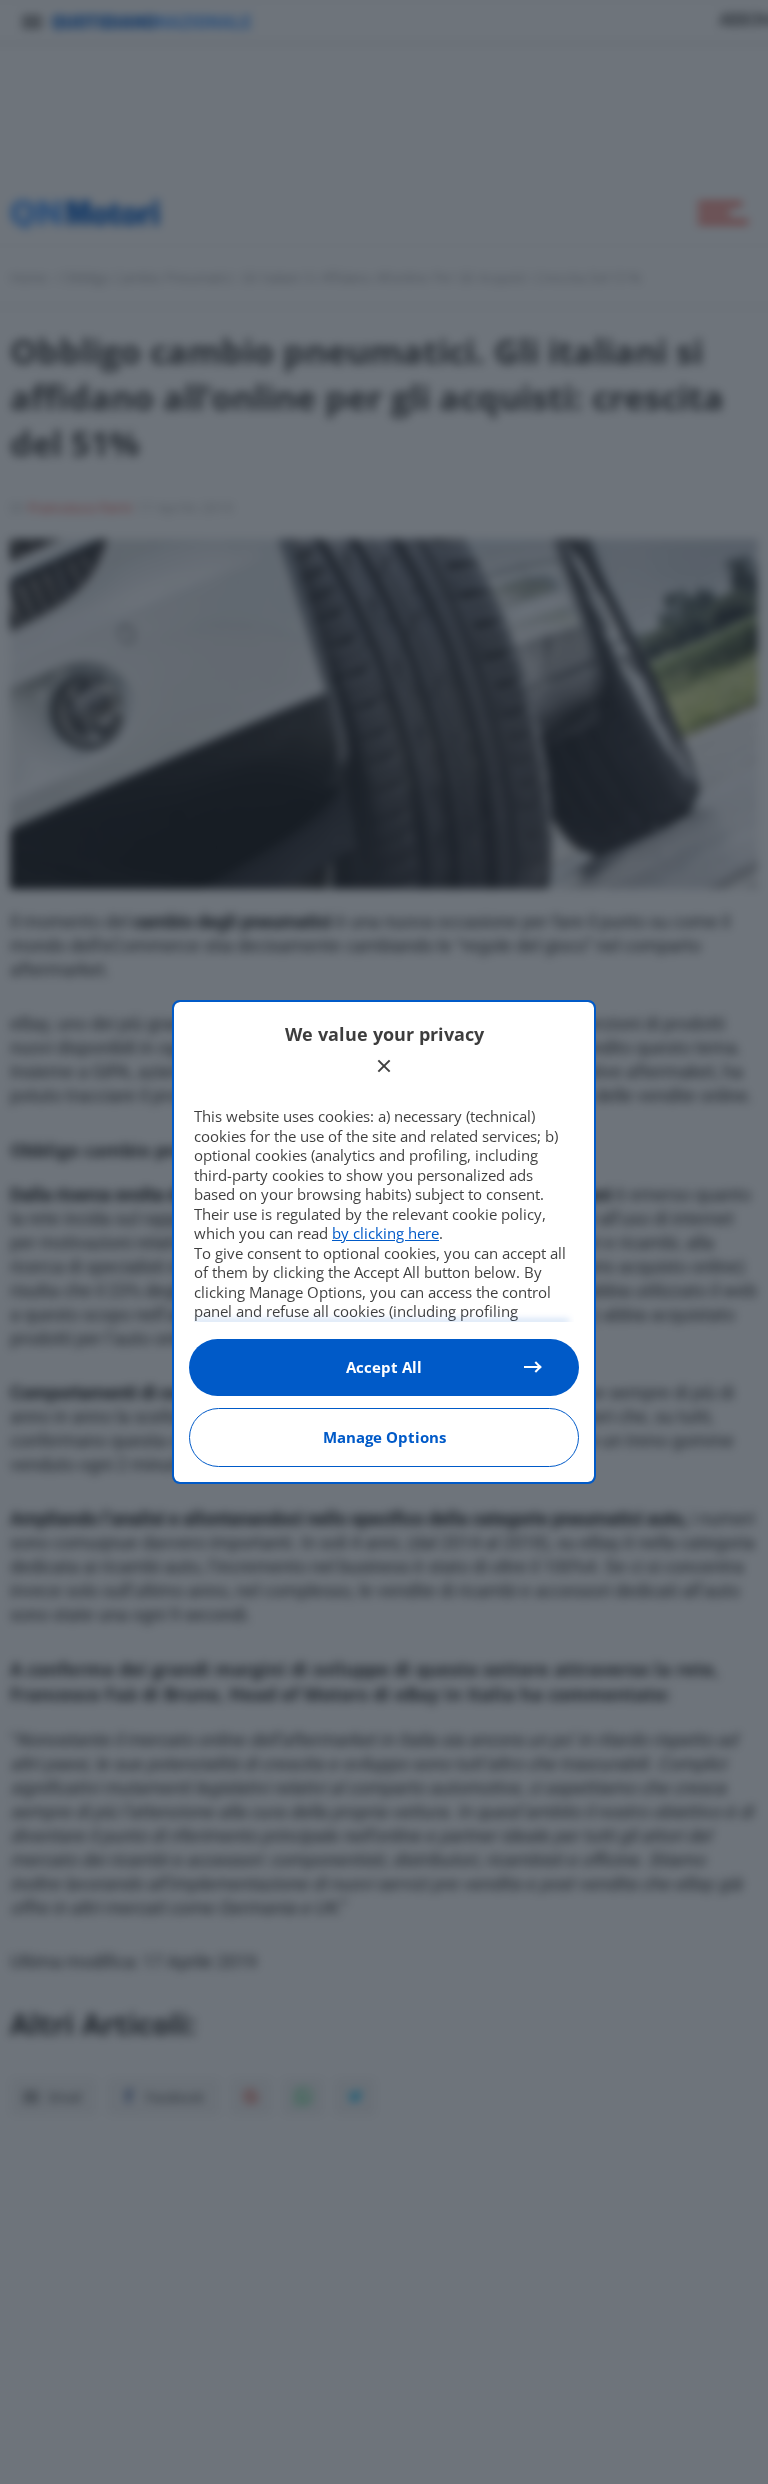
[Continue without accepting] (384, 1066)
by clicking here (385, 1233)
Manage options (384, 1437)
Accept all (384, 1367)
